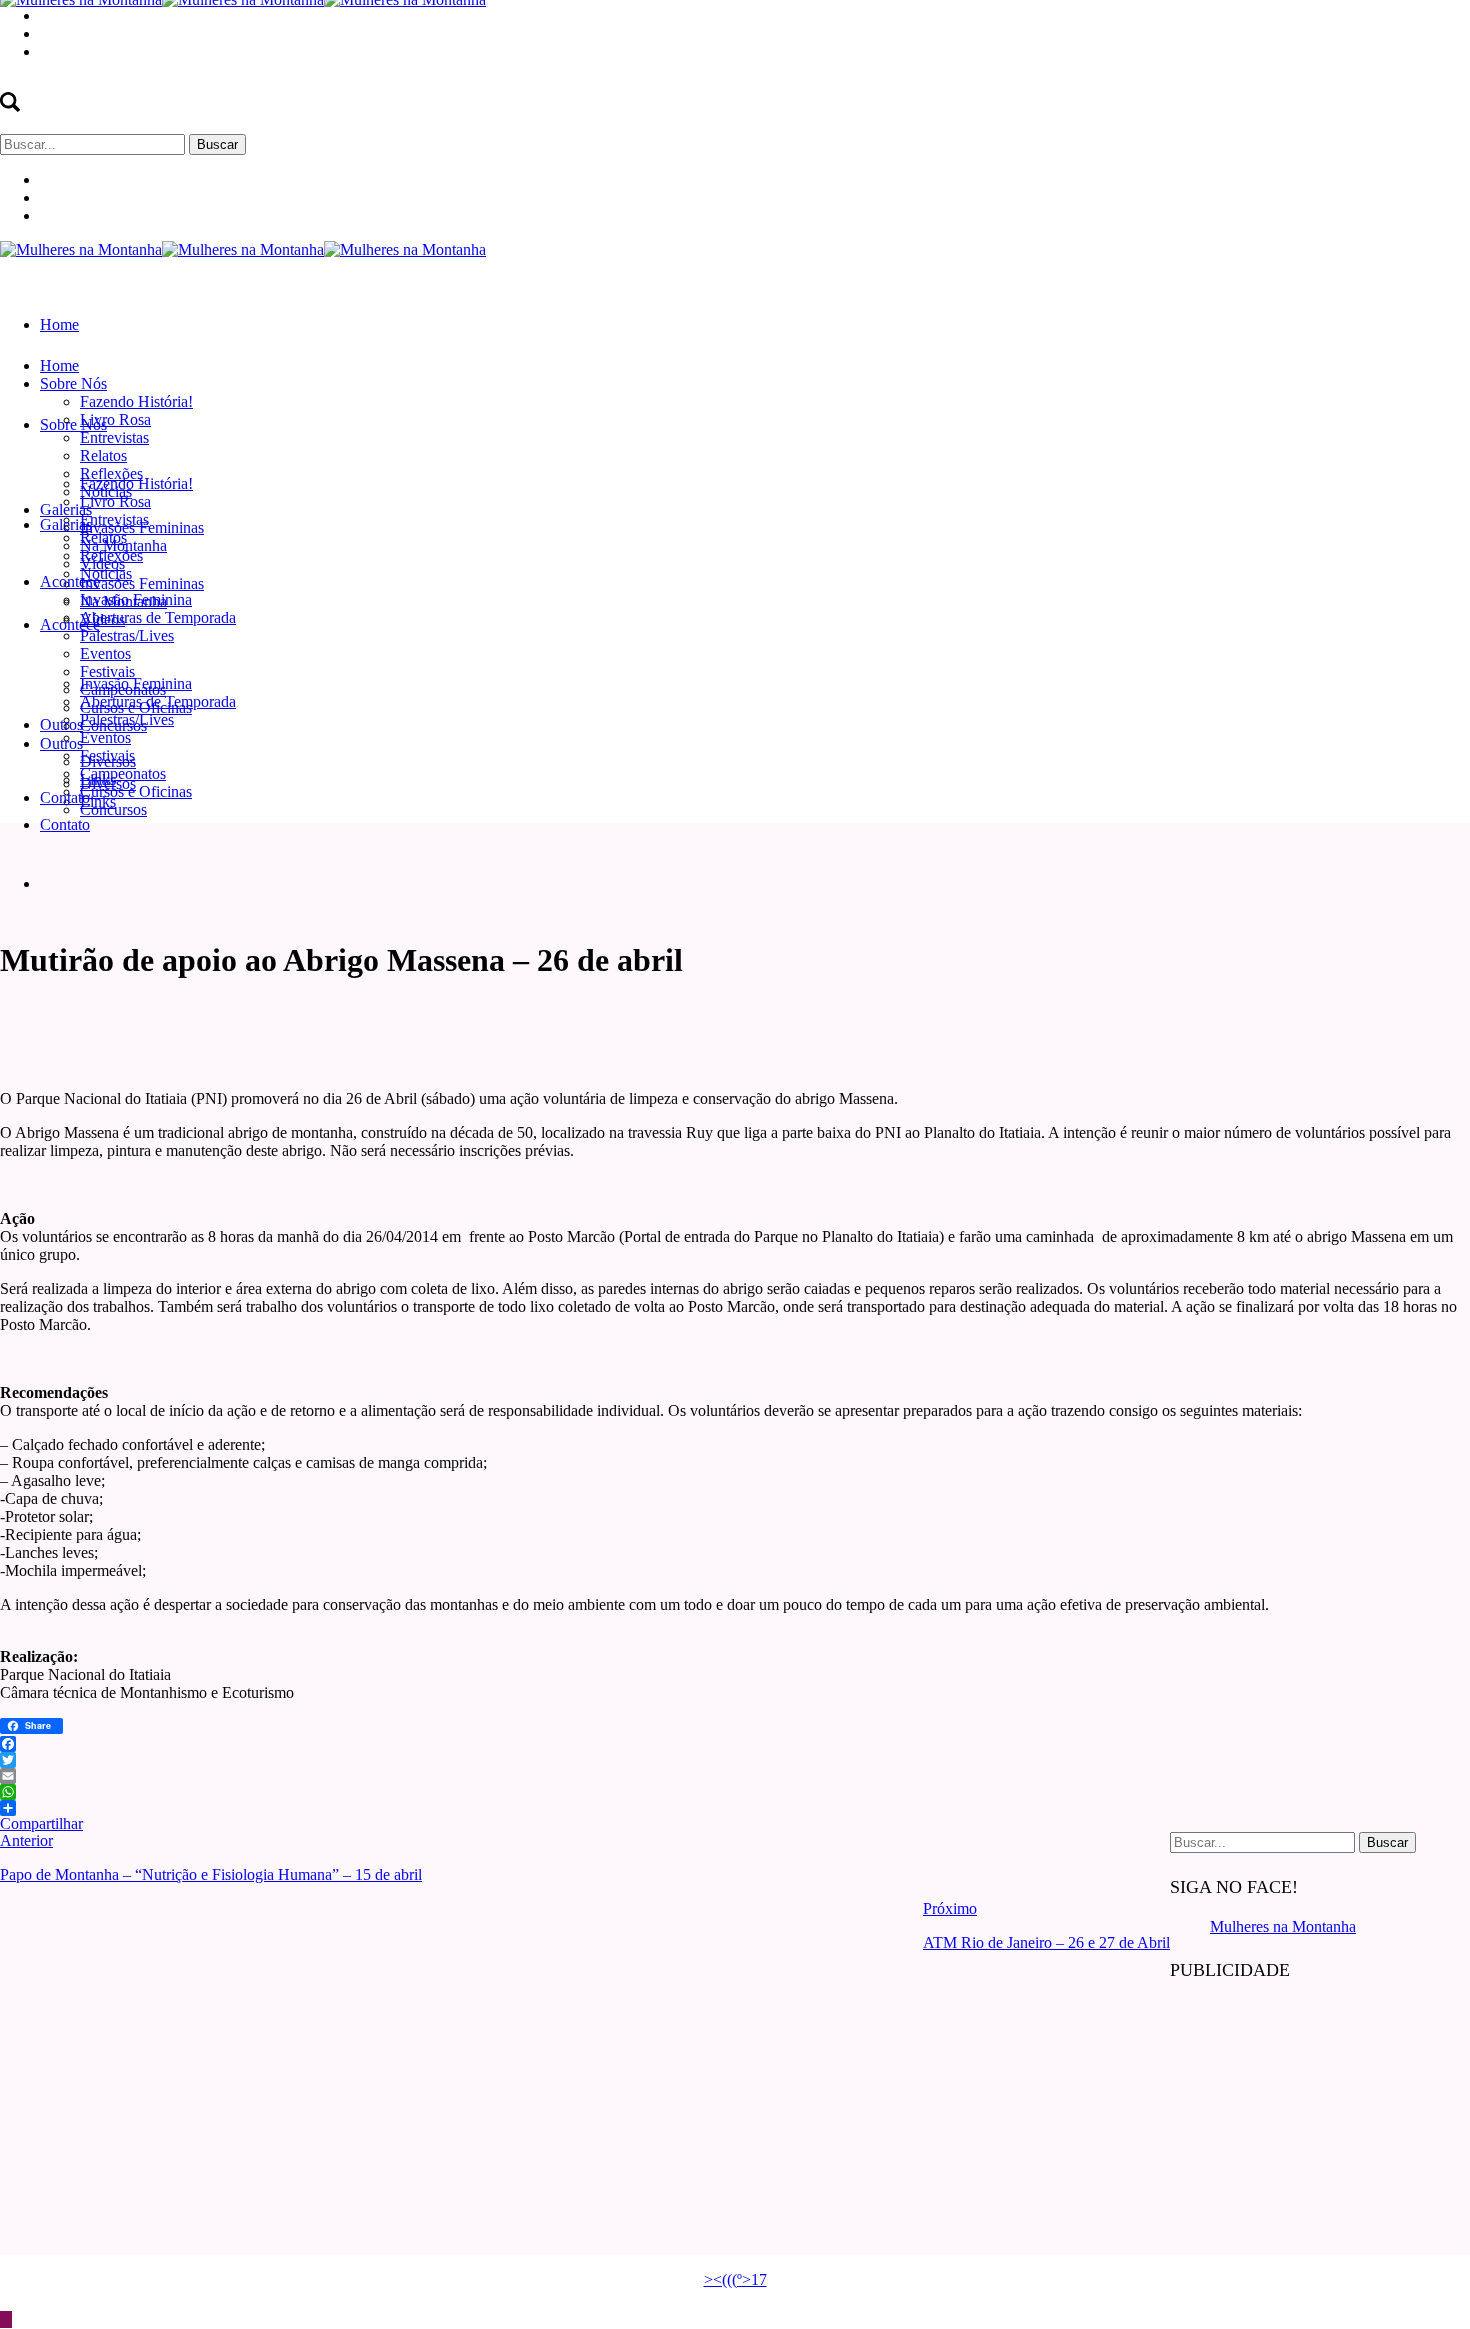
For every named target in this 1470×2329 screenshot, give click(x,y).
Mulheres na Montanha (1283, 1926)
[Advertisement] (1320, 2126)
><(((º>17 (735, 2279)
